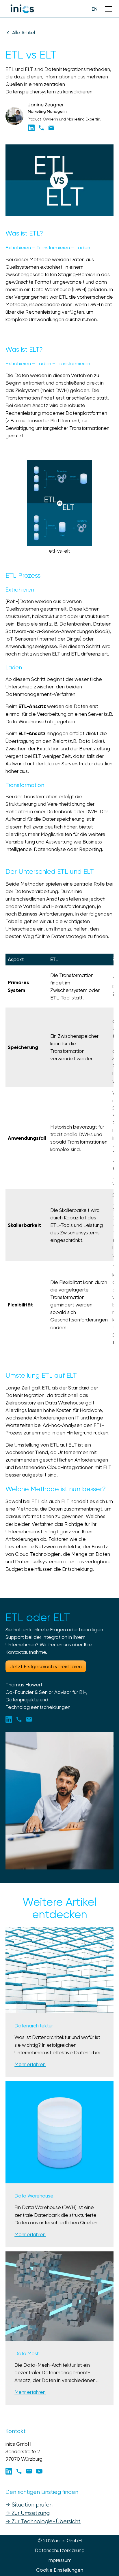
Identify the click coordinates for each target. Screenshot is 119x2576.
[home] (22, 9)
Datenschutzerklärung (60, 2550)
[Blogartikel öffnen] (59, 1970)
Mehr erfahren (30, 2064)
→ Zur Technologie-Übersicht (43, 2521)
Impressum (59, 2560)
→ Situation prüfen (29, 2505)
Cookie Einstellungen (60, 2570)
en (95, 9)
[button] (107, 9)
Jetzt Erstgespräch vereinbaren (46, 1667)
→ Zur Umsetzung (28, 2513)
